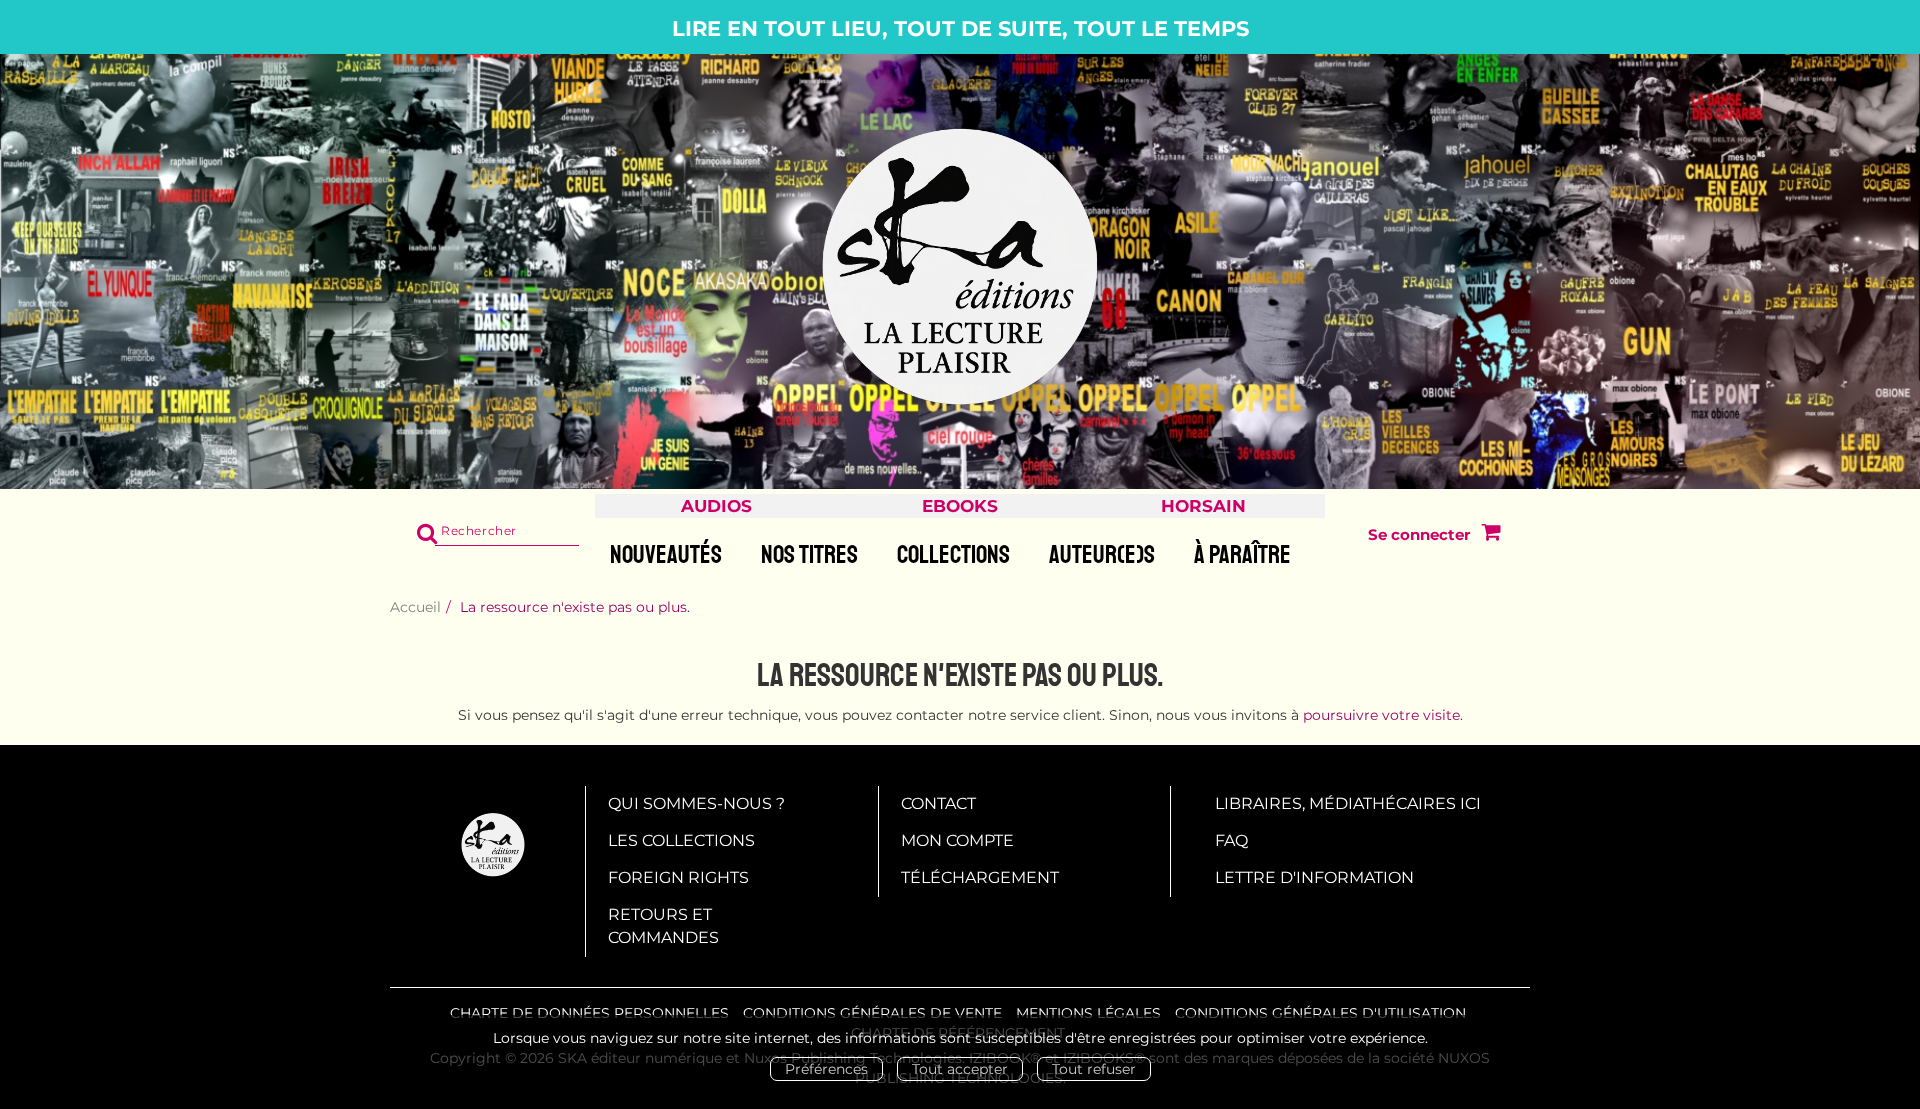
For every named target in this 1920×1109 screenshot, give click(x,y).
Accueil (415, 607)
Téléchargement (980, 877)
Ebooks (960, 506)
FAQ (1231, 840)
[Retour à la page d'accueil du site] (960, 268)
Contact (938, 803)
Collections (953, 555)
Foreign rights (678, 877)
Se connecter (1419, 534)
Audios (716, 506)
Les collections (681, 840)
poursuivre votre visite (1381, 715)
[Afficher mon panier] (1486, 534)
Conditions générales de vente (872, 1013)
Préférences (826, 1069)
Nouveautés (666, 555)
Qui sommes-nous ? (696, 803)
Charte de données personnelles (589, 1013)
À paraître (1242, 555)
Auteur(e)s (1102, 555)
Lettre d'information (1314, 877)
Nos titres (809, 555)
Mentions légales (1088, 1013)
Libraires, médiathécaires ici (1348, 803)
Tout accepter (960, 1069)
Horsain (1203, 506)
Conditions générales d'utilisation (1320, 1013)
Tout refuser (1094, 1069)
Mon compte (957, 840)
